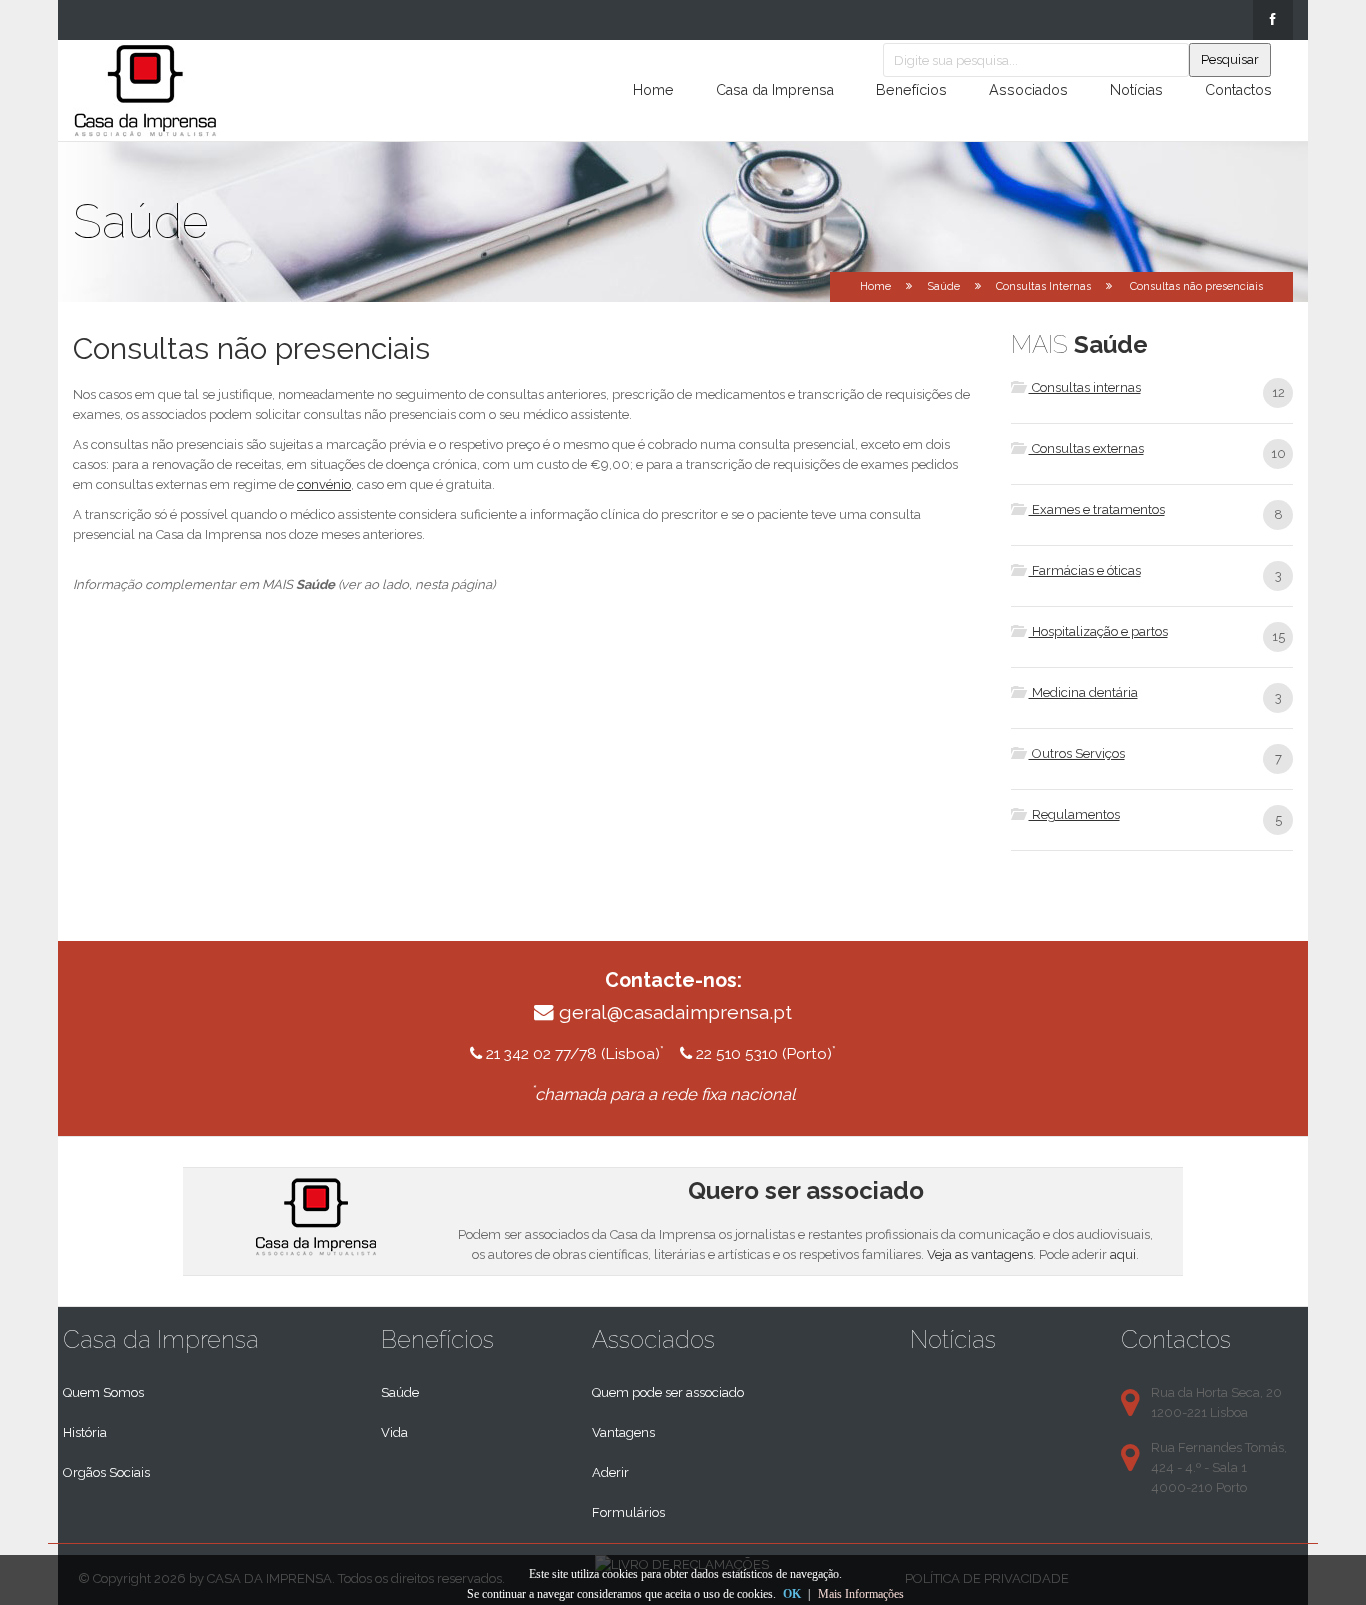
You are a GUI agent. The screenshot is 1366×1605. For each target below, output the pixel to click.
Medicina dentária (1083, 692)
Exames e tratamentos (1097, 509)
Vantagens (623, 1432)
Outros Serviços (1077, 753)
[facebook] (1273, 20)
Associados (1028, 90)
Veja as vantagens (980, 1254)
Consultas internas (1085, 387)
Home (653, 90)
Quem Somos (103, 1392)
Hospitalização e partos (1098, 631)
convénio (324, 484)
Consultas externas (1086, 448)
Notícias (1136, 90)
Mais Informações (861, 1594)
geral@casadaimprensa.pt (675, 1012)
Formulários (628, 1512)
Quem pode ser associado (668, 1392)
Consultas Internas (1043, 286)
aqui (1123, 1254)
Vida (394, 1432)
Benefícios (911, 90)
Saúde (400, 1392)
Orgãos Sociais (106, 1472)
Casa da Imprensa (775, 90)
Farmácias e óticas (1085, 570)
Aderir (610, 1472)
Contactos (1238, 90)
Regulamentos (1074, 814)
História (85, 1432)
